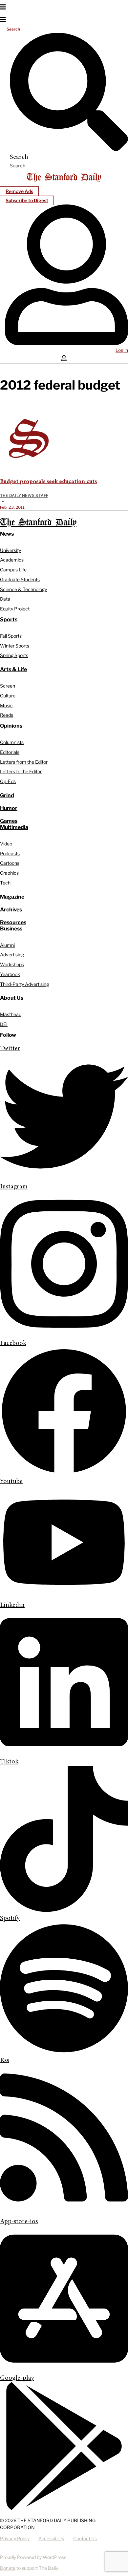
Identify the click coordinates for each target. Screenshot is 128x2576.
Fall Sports (11, 636)
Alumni (7, 945)
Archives (11, 910)
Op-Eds (8, 781)
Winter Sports (15, 646)
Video (6, 844)
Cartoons (10, 863)
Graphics (9, 873)
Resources (13, 922)
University (11, 550)
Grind (7, 795)
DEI (4, 1024)
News (7, 534)
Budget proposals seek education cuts (48, 482)
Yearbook (10, 974)
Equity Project (15, 609)
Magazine (12, 897)
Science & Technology (23, 589)
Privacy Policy (15, 2538)
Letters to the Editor (21, 771)
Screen (8, 686)
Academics (12, 560)
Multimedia (14, 827)
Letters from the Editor (24, 762)
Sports (9, 619)
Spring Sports (14, 655)
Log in (122, 350)
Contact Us (85, 2538)
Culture (8, 696)
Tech (5, 883)
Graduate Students (20, 579)
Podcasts (10, 853)
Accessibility (51, 2538)
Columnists (12, 742)
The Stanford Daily (38, 523)
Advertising (12, 955)
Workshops (12, 964)
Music (6, 705)
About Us (12, 998)
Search (13, 29)
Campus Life (13, 570)
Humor (9, 808)
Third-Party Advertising (24, 984)
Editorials (10, 752)
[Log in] (66, 344)
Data (5, 599)
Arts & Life (13, 669)
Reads (7, 715)
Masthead (11, 1014)
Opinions (11, 726)
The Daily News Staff (24, 495)
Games (9, 821)
